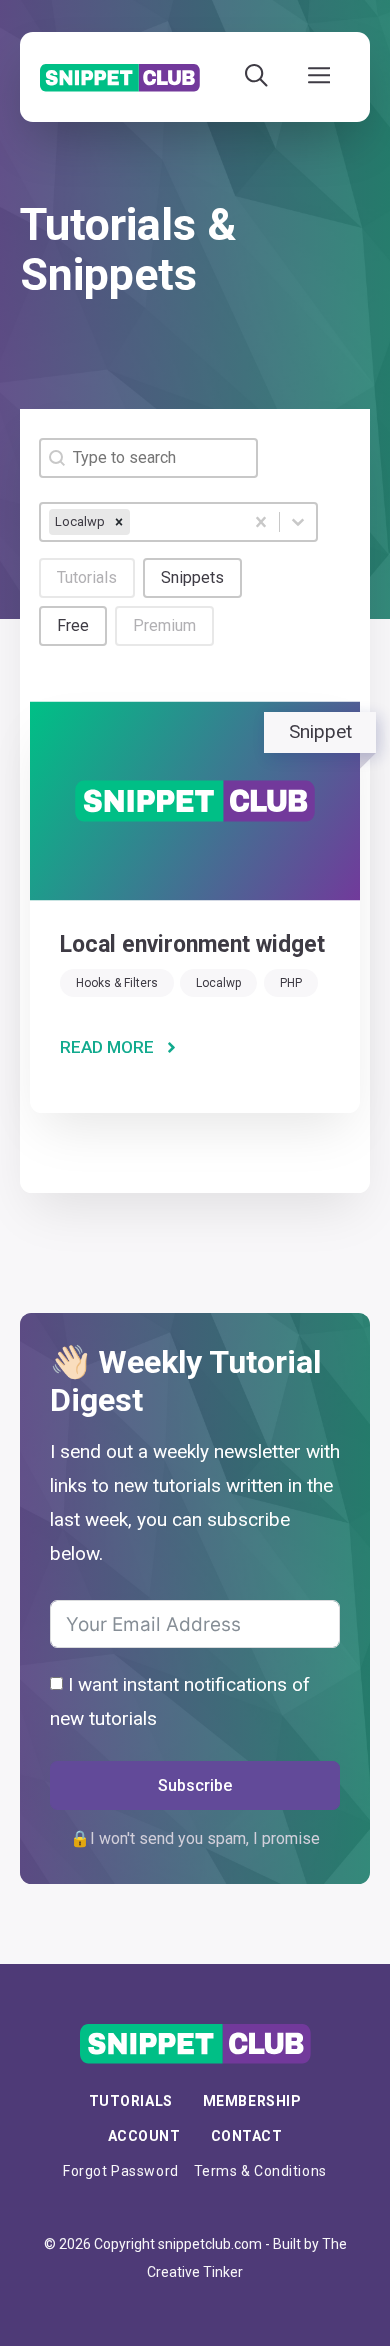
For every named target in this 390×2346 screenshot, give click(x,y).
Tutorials (131, 2101)
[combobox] (142, 522)
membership (252, 2101)
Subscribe (195, 1785)
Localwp (218, 983)
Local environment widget (192, 944)
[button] (87, 578)
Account (144, 2136)
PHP (291, 983)
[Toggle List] (298, 522)
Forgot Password (120, 2171)
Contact (247, 2136)
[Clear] (261, 522)
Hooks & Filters (117, 983)
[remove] (119, 522)
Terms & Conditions (260, 2171)
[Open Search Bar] (256, 77)
